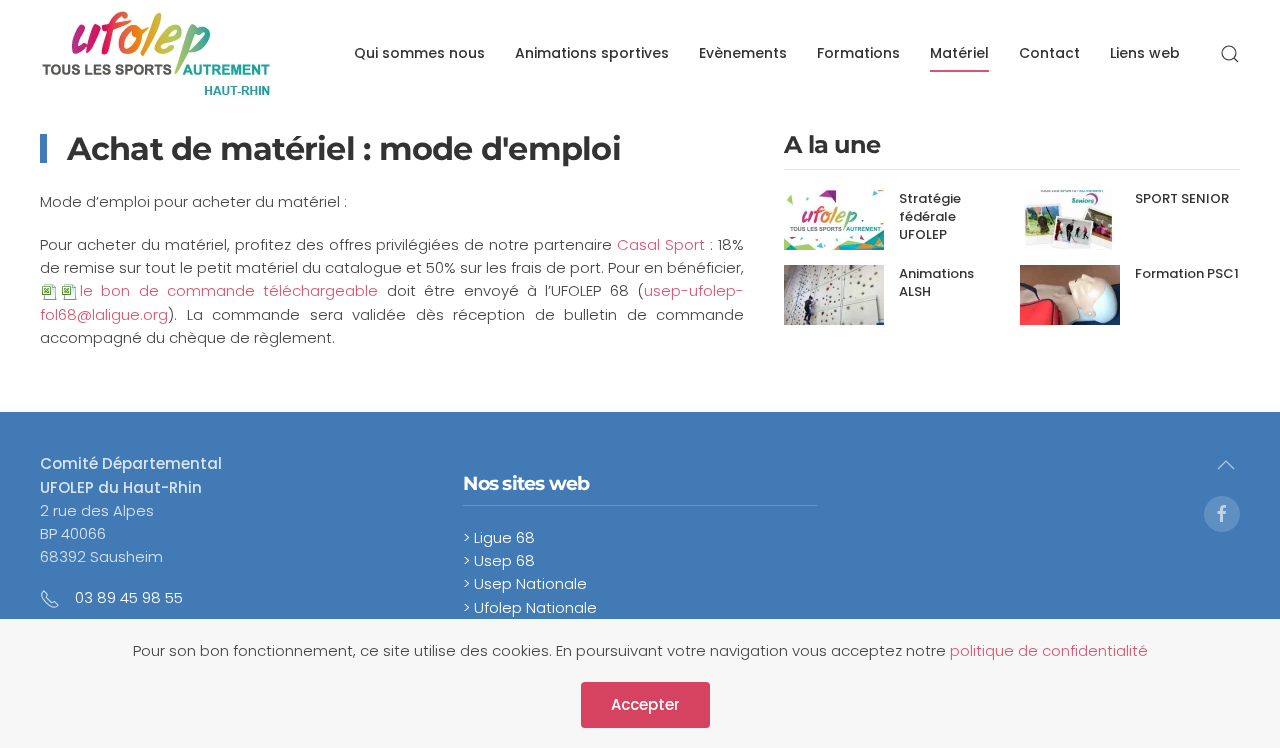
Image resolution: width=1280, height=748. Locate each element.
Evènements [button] (743, 53)
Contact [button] (1049, 53)
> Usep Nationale (525, 583)
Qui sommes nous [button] (419, 53)
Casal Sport (661, 244)
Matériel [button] (959, 53)
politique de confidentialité (1049, 650)
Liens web (1145, 53)
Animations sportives (592, 53)
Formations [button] (858, 53)
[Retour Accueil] (156, 54)
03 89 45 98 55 (129, 597)
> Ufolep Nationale (530, 607)
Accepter (645, 704)
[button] (1230, 54)
